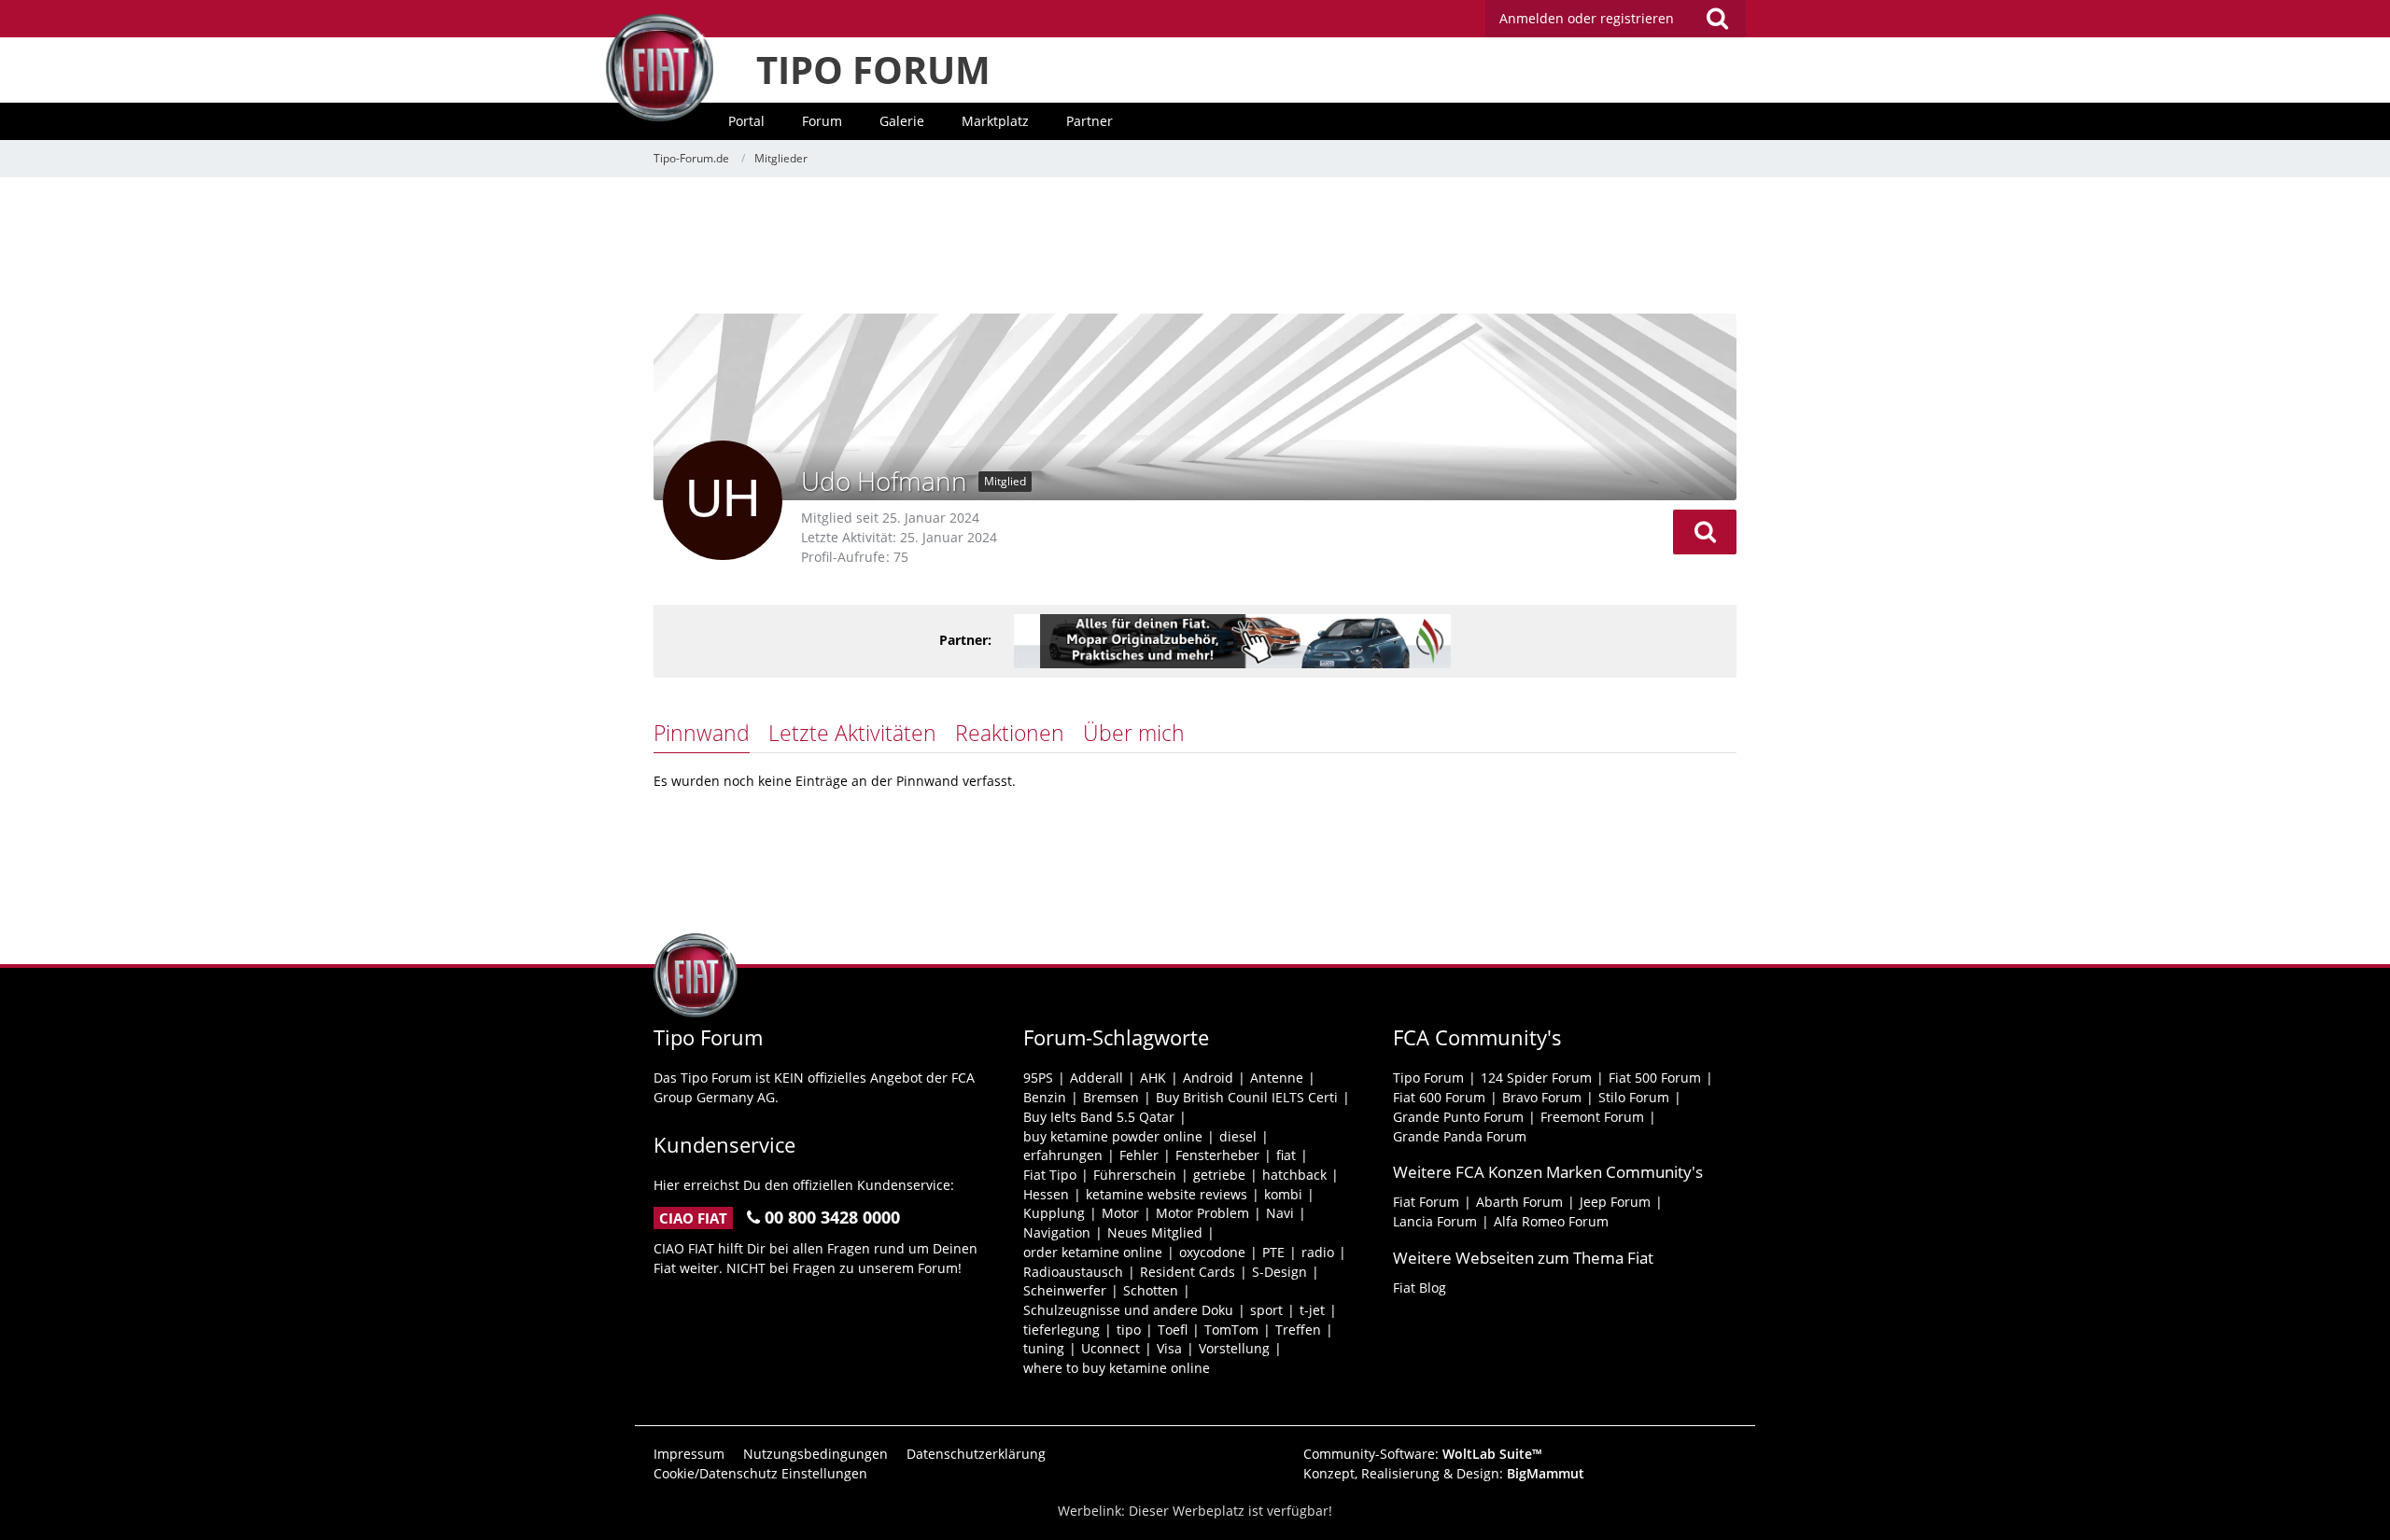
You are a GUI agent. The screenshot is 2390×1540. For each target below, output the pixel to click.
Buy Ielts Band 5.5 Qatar (1099, 1117)
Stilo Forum (1634, 1097)
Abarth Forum (1519, 1202)
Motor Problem (1202, 1213)
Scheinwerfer (1065, 1290)
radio (1318, 1252)
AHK (1153, 1078)
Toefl (1173, 1330)
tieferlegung (1061, 1330)
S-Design (1279, 1272)
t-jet (1312, 1310)
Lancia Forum (1435, 1221)
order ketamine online (1093, 1252)
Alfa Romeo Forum (1551, 1221)
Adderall (1097, 1078)
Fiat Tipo (1050, 1175)
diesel (1238, 1136)
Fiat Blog (1420, 1288)
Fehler (1139, 1155)
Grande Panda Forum (1460, 1136)
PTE (1273, 1252)
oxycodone (1212, 1252)
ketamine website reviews (1167, 1194)
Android (1208, 1078)
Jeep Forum (1615, 1202)
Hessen (1046, 1194)
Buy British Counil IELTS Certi (1247, 1097)
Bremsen (1111, 1097)
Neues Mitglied (1155, 1232)
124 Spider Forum (1536, 1078)
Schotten (1151, 1290)
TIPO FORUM (873, 70)
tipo (1129, 1330)
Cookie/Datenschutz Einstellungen (760, 1473)
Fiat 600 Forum (1439, 1097)
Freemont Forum (1592, 1117)
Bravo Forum (1542, 1097)
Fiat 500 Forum (1655, 1078)
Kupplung (1054, 1213)
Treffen (1298, 1330)
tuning (1044, 1348)
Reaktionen (1010, 733)
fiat (1286, 1155)
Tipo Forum (1428, 1078)
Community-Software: (1423, 1454)
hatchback (1294, 1175)
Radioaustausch (1073, 1272)
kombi (1283, 1194)
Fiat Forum (1426, 1202)
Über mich (1134, 733)
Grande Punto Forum (1458, 1117)
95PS (1038, 1078)
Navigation (1057, 1232)
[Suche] (1717, 19)
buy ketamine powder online (1113, 1136)
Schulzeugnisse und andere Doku (1128, 1310)
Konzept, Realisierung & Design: (1444, 1473)
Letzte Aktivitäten (852, 733)
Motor (1120, 1213)
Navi (1280, 1213)
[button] (1705, 532)
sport (1266, 1310)
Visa (1169, 1348)
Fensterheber (1217, 1155)
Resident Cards (1188, 1272)
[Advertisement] (1195, 247)
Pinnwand (702, 733)
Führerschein (1135, 1175)
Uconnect (1111, 1348)
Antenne (1277, 1078)
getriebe (1219, 1175)
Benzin (1045, 1097)
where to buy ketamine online (1117, 1368)
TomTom (1231, 1330)
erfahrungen (1063, 1155)
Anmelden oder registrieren (1587, 18)
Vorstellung (1234, 1348)
